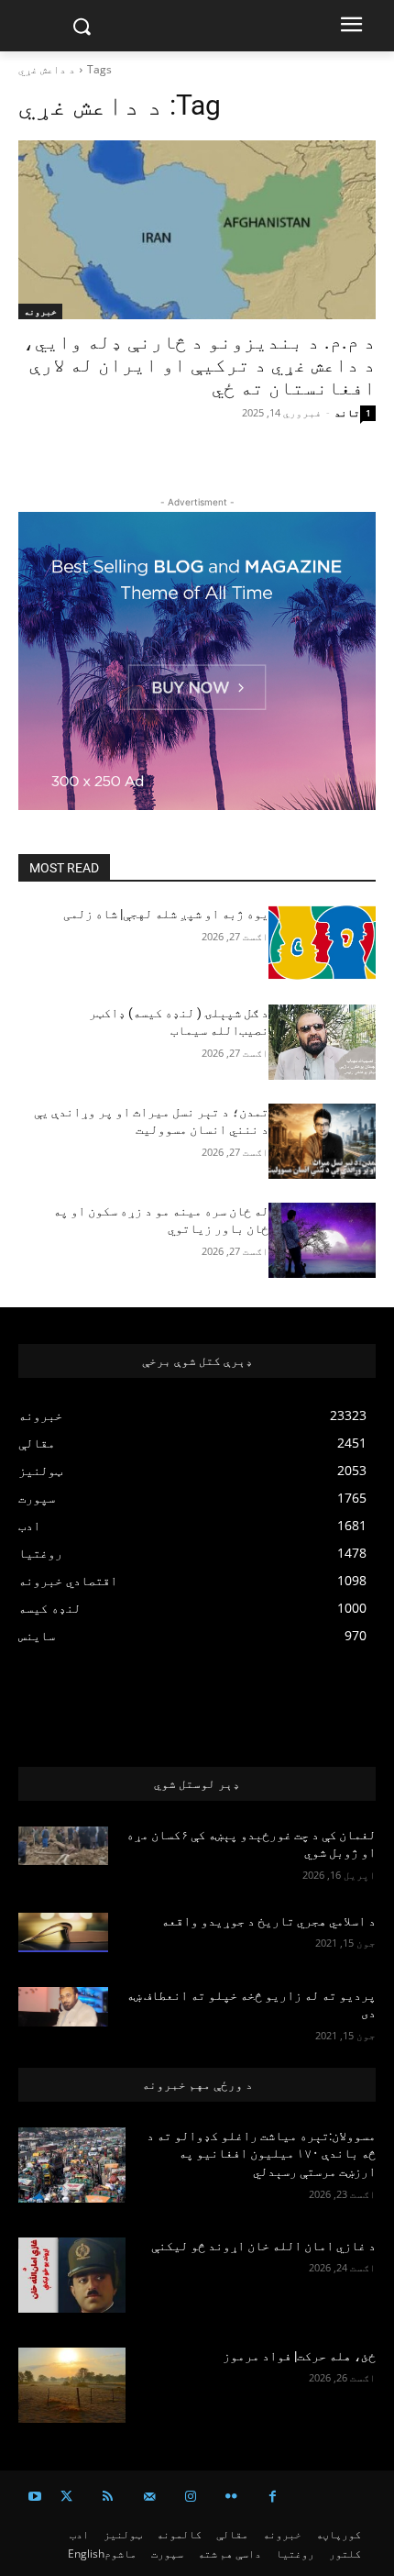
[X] (66, 2497)
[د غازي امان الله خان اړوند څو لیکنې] (72, 2275)
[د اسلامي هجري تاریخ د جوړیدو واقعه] (63, 1932)
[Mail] (149, 2497)
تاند (347, 412)
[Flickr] (231, 2497)
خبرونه (40, 311)
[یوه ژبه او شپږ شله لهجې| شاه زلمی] (322, 943)
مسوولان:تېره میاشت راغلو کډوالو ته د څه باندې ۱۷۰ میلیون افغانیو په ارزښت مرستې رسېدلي (261, 2154)
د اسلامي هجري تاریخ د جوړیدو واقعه (268, 1921)
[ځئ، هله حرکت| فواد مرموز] (72, 2385)
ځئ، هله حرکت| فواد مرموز (296, 2356)
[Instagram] (190, 2497)
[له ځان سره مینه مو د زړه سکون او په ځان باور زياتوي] (322, 1240)
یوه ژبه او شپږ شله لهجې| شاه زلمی (166, 914)
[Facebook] (273, 2497)
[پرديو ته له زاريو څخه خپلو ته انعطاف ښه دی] (63, 2007)
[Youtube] (34, 2497)
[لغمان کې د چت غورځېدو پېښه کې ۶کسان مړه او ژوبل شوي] (63, 1846)
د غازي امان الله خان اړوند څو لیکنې (263, 2246)
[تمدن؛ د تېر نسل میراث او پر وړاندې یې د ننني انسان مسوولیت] (322, 1141)
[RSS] (108, 2497)
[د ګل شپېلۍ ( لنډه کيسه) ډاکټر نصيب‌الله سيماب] (322, 1042)
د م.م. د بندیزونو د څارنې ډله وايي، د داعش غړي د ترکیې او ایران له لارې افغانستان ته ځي (199, 365)
